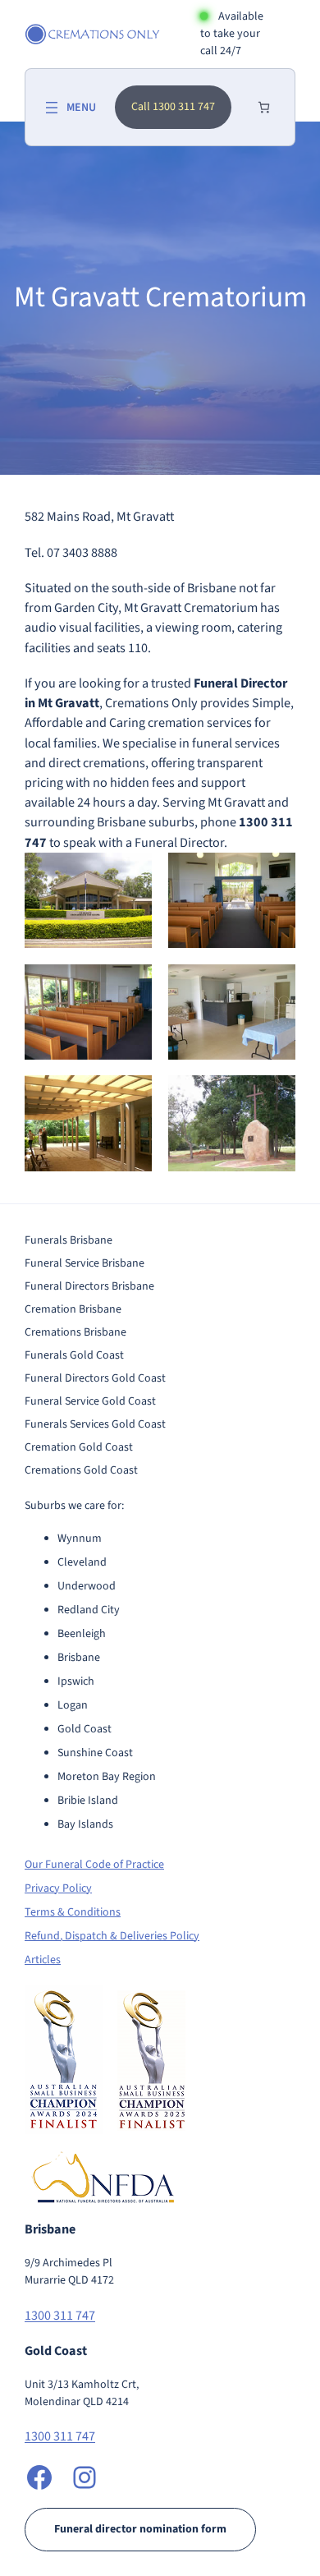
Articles (43, 1960)
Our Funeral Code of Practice (94, 1865)
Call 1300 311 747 (173, 107)
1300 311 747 (60, 2315)
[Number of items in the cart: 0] (264, 107)
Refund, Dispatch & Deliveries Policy (112, 1936)
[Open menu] (69, 108)
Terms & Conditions (73, 1912)
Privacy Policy (58, 1888)
